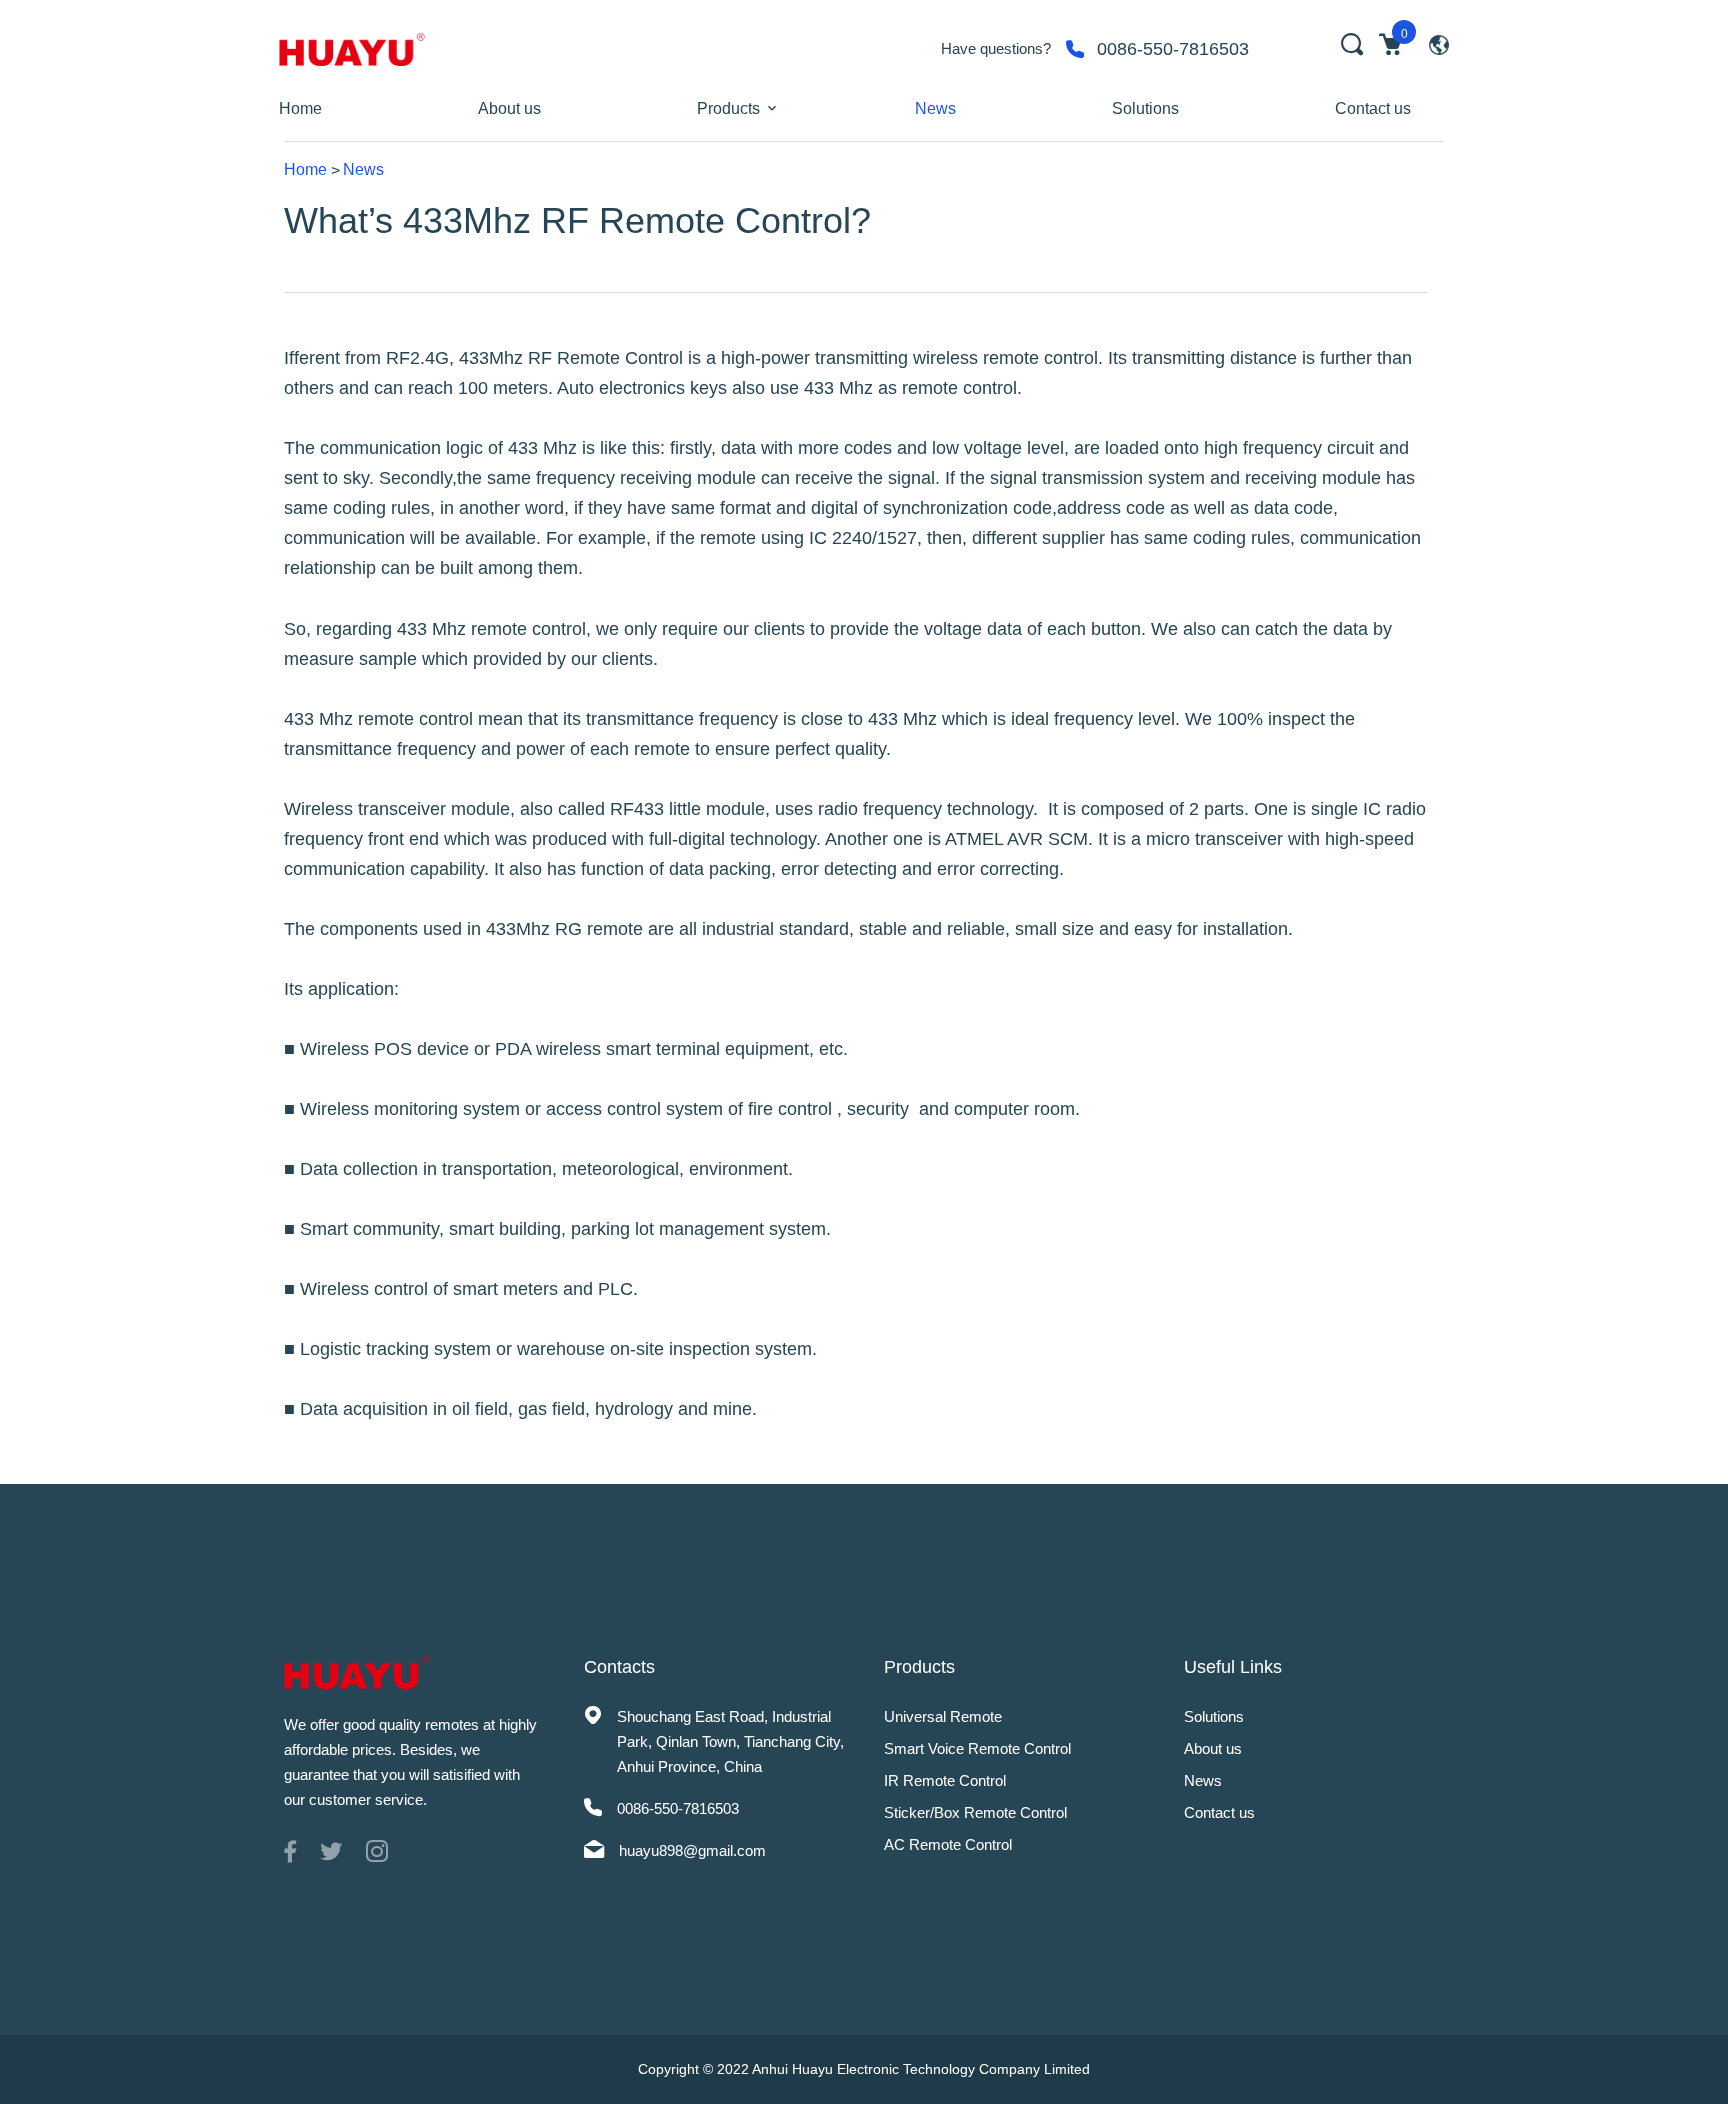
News (935, 108)
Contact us (1373, 108)
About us (509, 108)
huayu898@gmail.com (692, 1850)
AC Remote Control (948, 1844)
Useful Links (1233, 1667)
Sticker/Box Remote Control (975, 1812)
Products (728, 108)
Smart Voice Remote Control (977, 1748)
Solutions (1145, 108)
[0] (1390, 44)
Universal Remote (943, 1716)
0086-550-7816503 (1173, 49)
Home (300, 108)
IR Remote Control (945, 1780)
